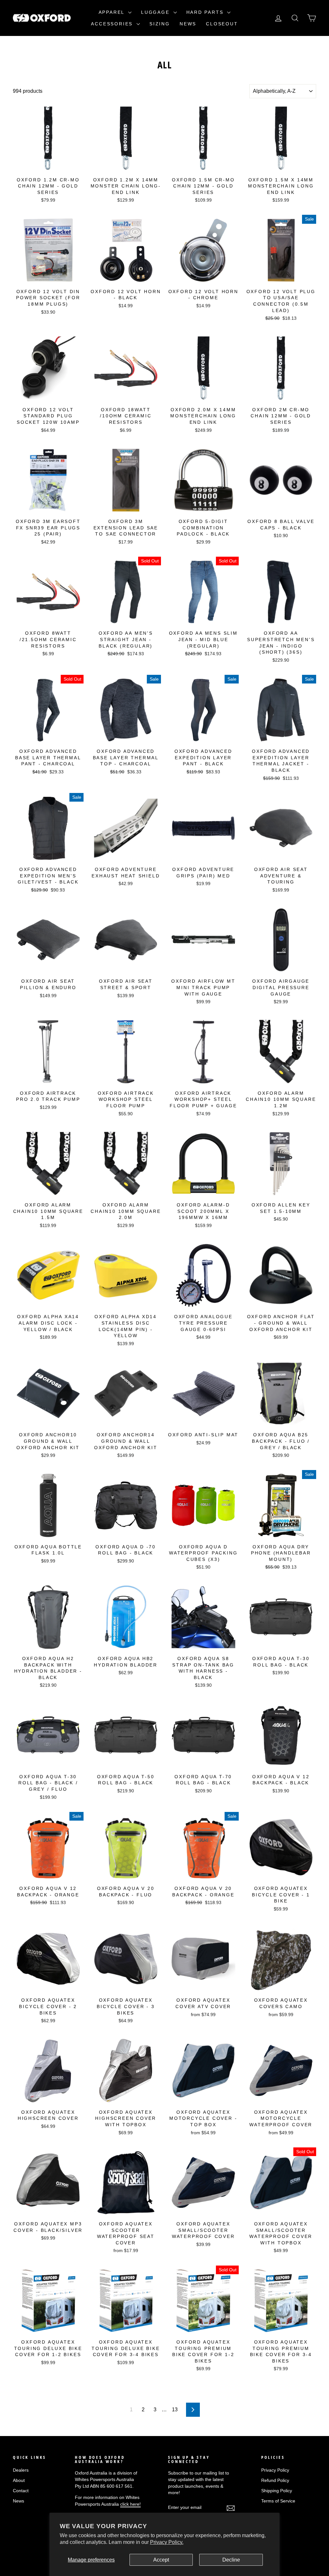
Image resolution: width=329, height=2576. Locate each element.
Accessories (113, 24)
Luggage (156, 12)
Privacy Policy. (167, 2542)
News (188, 24)
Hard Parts (206, 12)
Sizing (160, 24)
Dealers (21, 2470)
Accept (161, 2560)
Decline (231, 2560)
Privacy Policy (275, 2470)
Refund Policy (275, 2480)
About (19, 2480)
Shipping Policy (277, 2491)
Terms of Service (278, 2501)
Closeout (222, 24)
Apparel (113, 12)
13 (175, 2410)
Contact (21, 2491)
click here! (130, 2504)
